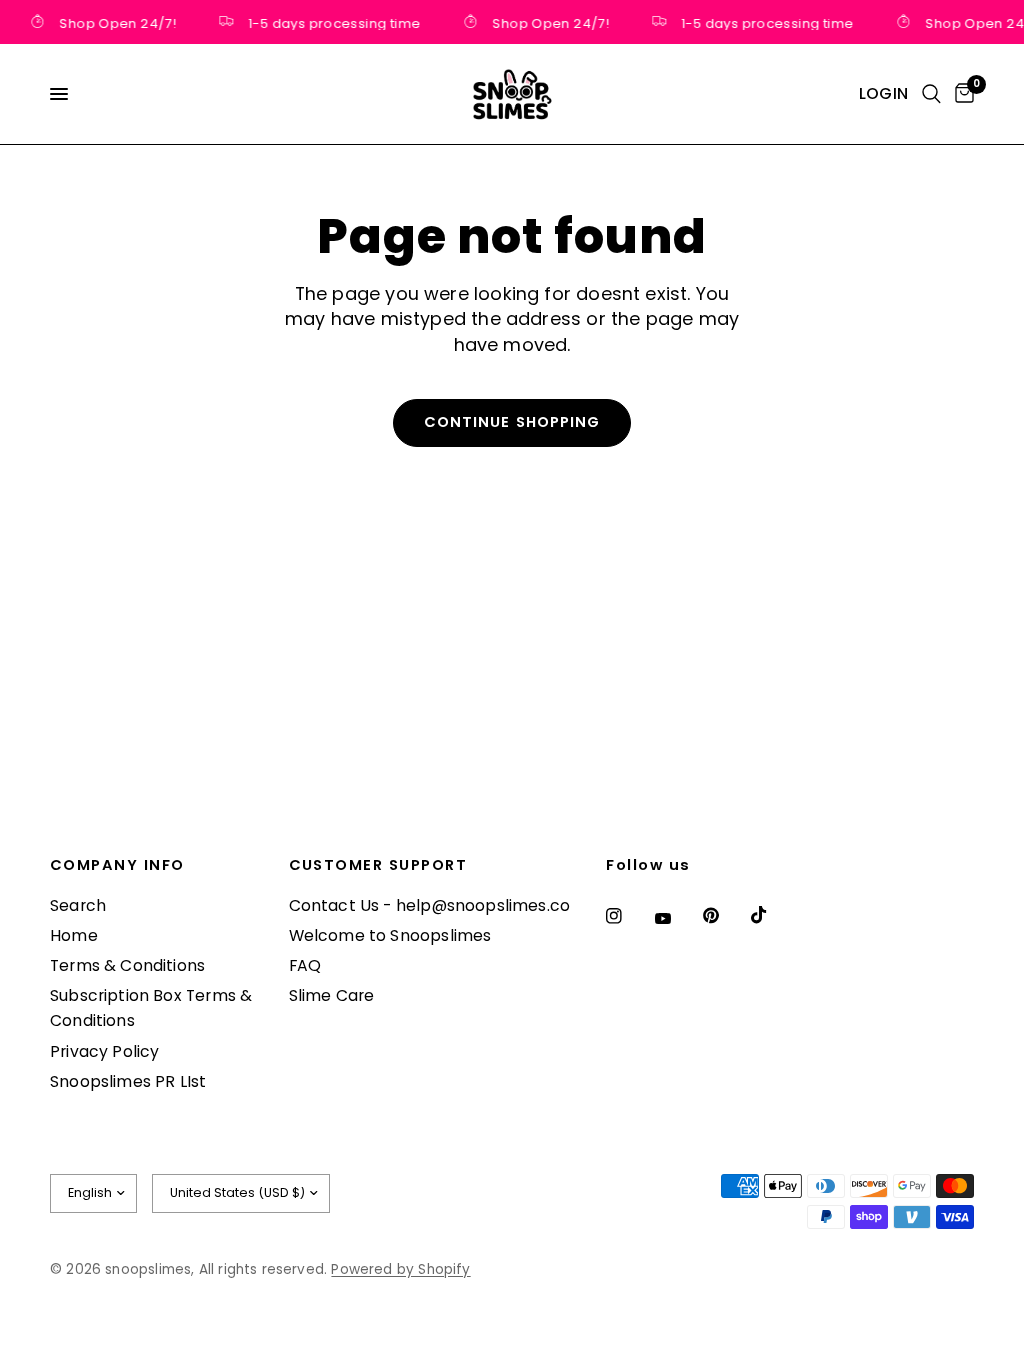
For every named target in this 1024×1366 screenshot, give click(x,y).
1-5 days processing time (330, 22)
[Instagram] (628, 916)
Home (74, 935)
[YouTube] (677, 918)
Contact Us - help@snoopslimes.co (430, 905)
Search (78, 905)
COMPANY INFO (117, 865)
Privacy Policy (105, 1051)
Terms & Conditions (127, 965)
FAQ (305, 965)
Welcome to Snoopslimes (390, 935)
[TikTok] (773, 915)
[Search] (931, 94)
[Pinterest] (725, 915)
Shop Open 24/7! (113, 22)
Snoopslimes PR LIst (128, 1081)
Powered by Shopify (400, 1269)
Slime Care (332, 995)
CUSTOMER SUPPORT (378, 865)
